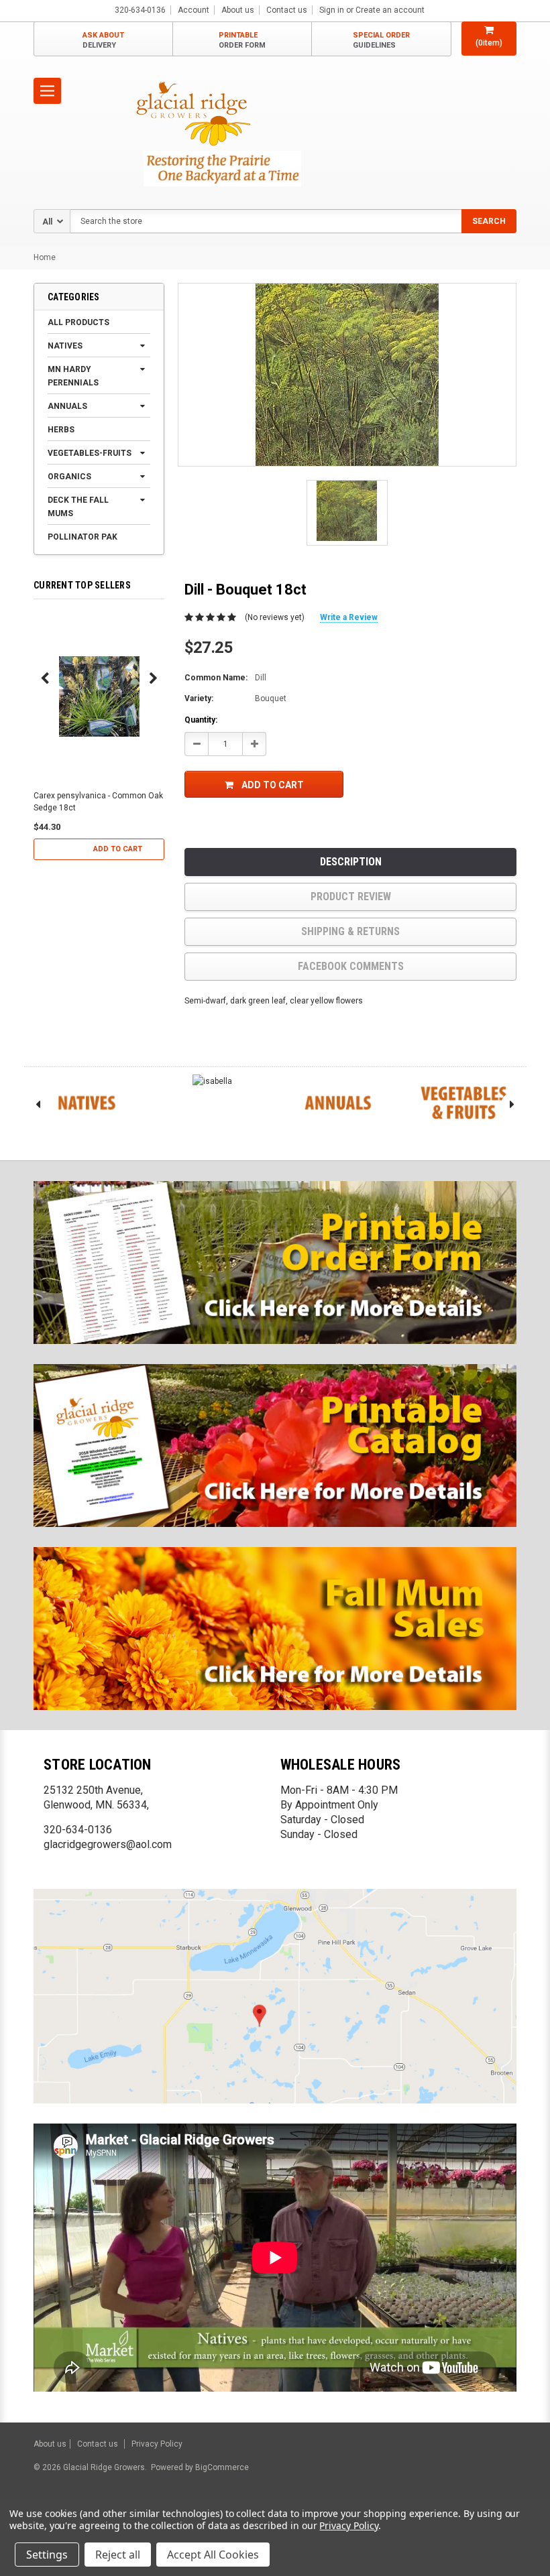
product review (351, 897)
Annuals (67, 406)
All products (78, 322)
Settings (47, 2555)
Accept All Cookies (213, 2555)
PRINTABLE (242, 40)
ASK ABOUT (103, 40)
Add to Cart (118, 849)
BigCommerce (221, 2467)
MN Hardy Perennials (73, 376)
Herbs (61, 430)
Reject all (118, 2555)
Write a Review (349, 617)
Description (351, 862)
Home (45, 257)
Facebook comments (351, 966)
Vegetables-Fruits (90, 453)
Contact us (287, 10)
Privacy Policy (157, 2444)
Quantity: (201, 720)
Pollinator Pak (82, 537)
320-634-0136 (78, 1830)
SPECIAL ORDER (381, 40)
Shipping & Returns (350, 931)
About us (238, 10)
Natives (65, 346)
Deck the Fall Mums (78, 507)
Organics (69, 477)
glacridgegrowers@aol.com (108, 1844)
